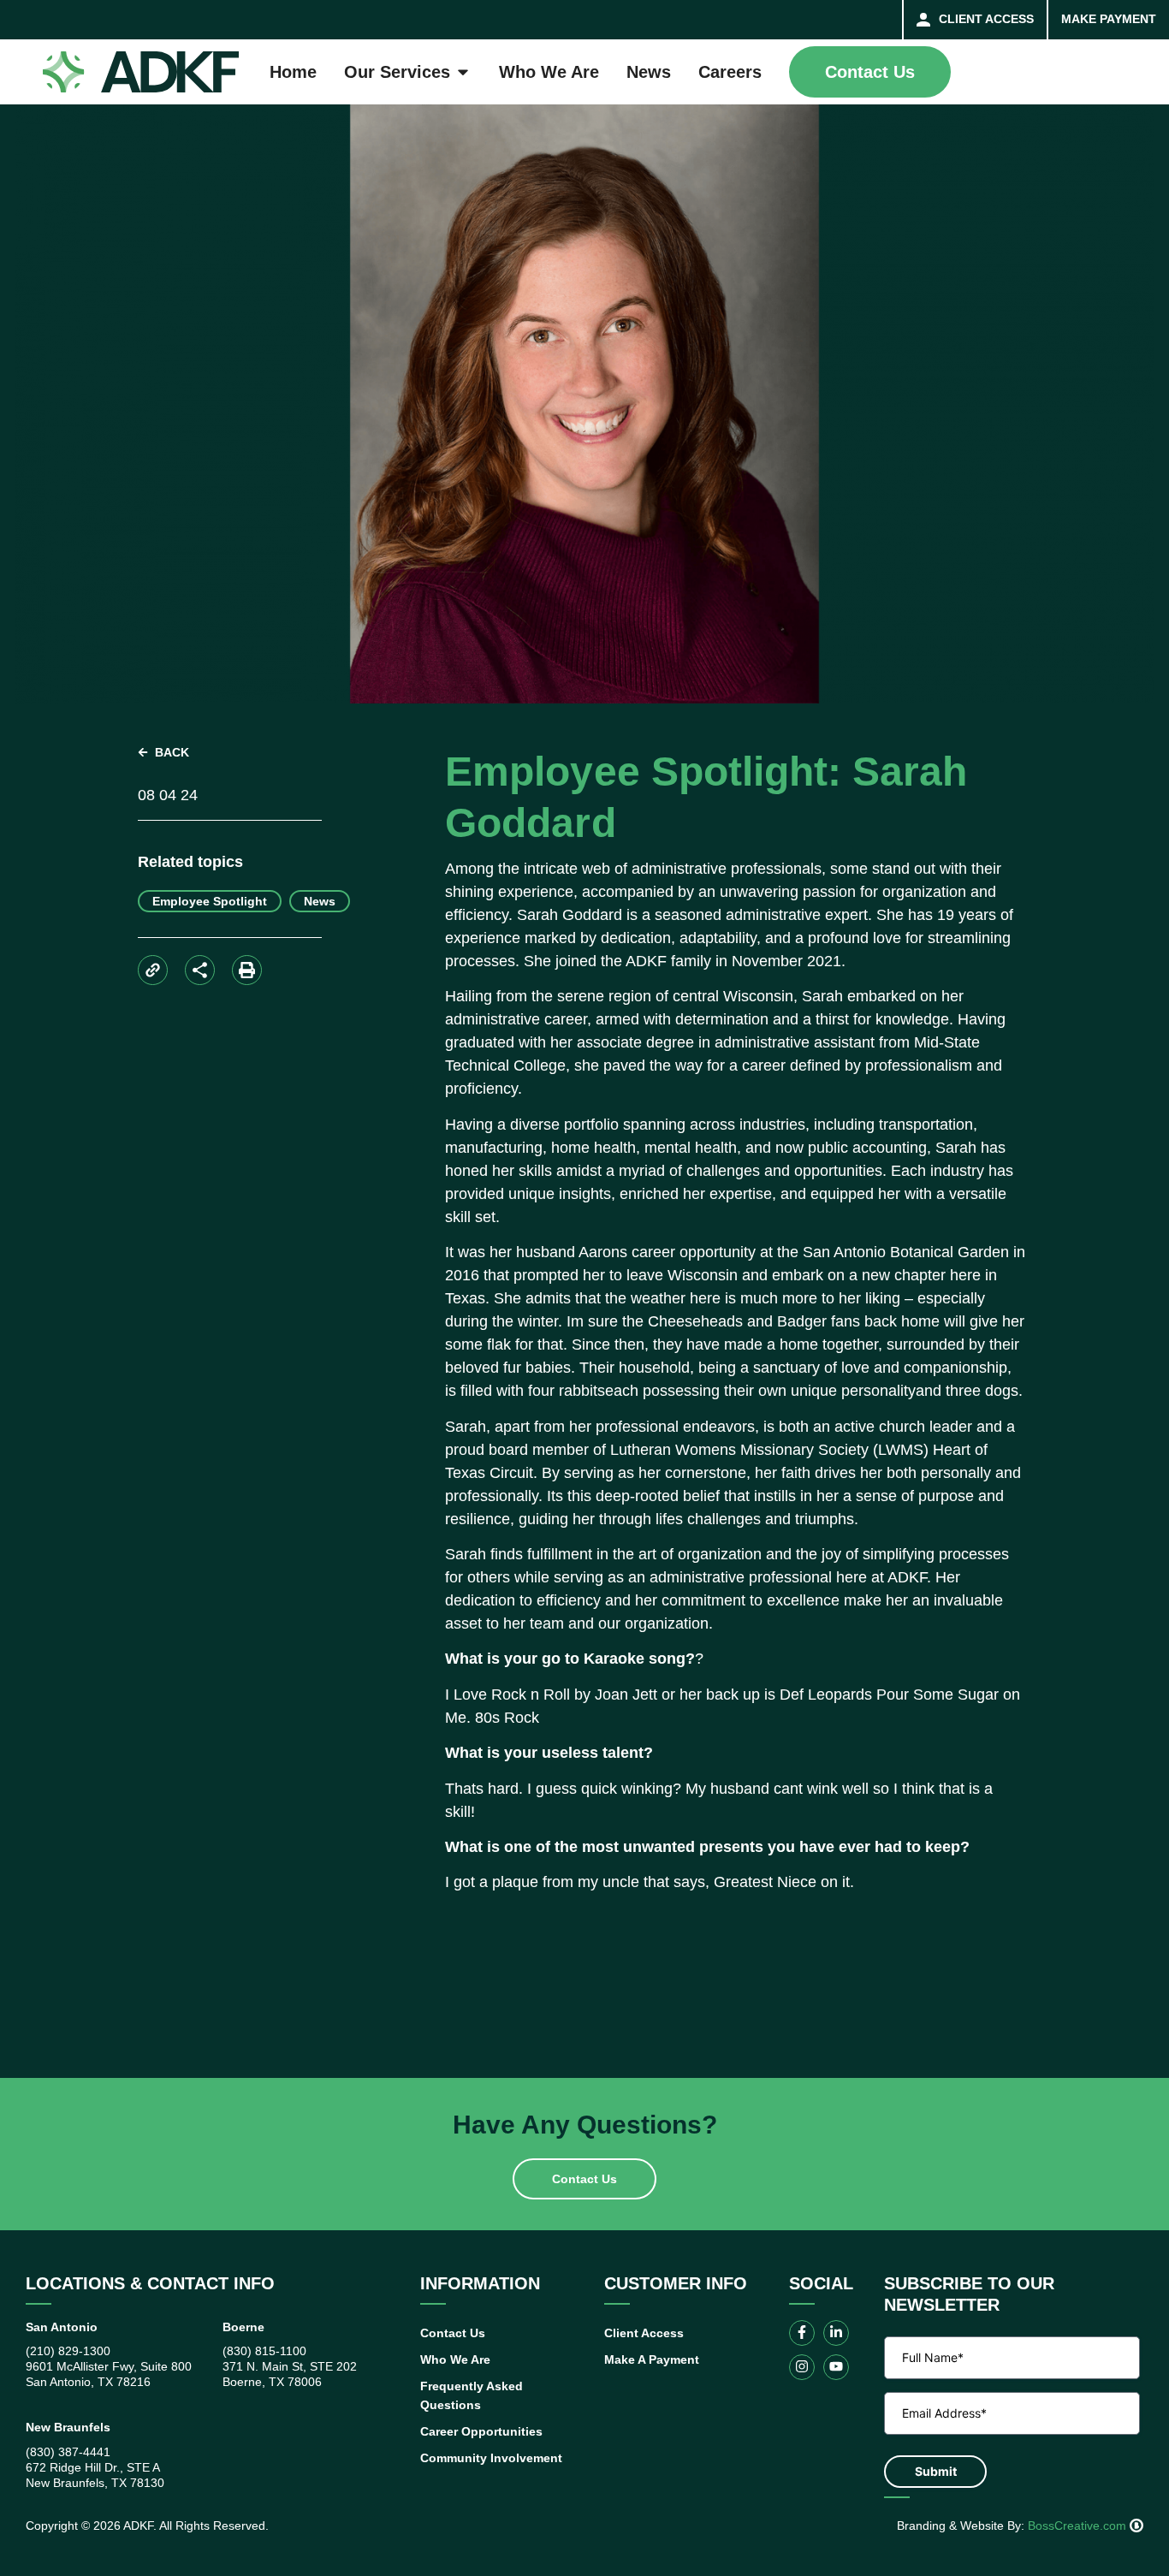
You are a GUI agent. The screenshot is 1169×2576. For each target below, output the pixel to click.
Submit (936, 2471)
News (320, 901)
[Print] (247, 970)
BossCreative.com (1079, 2526)
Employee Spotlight (210, 901)
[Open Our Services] (463, 72)
